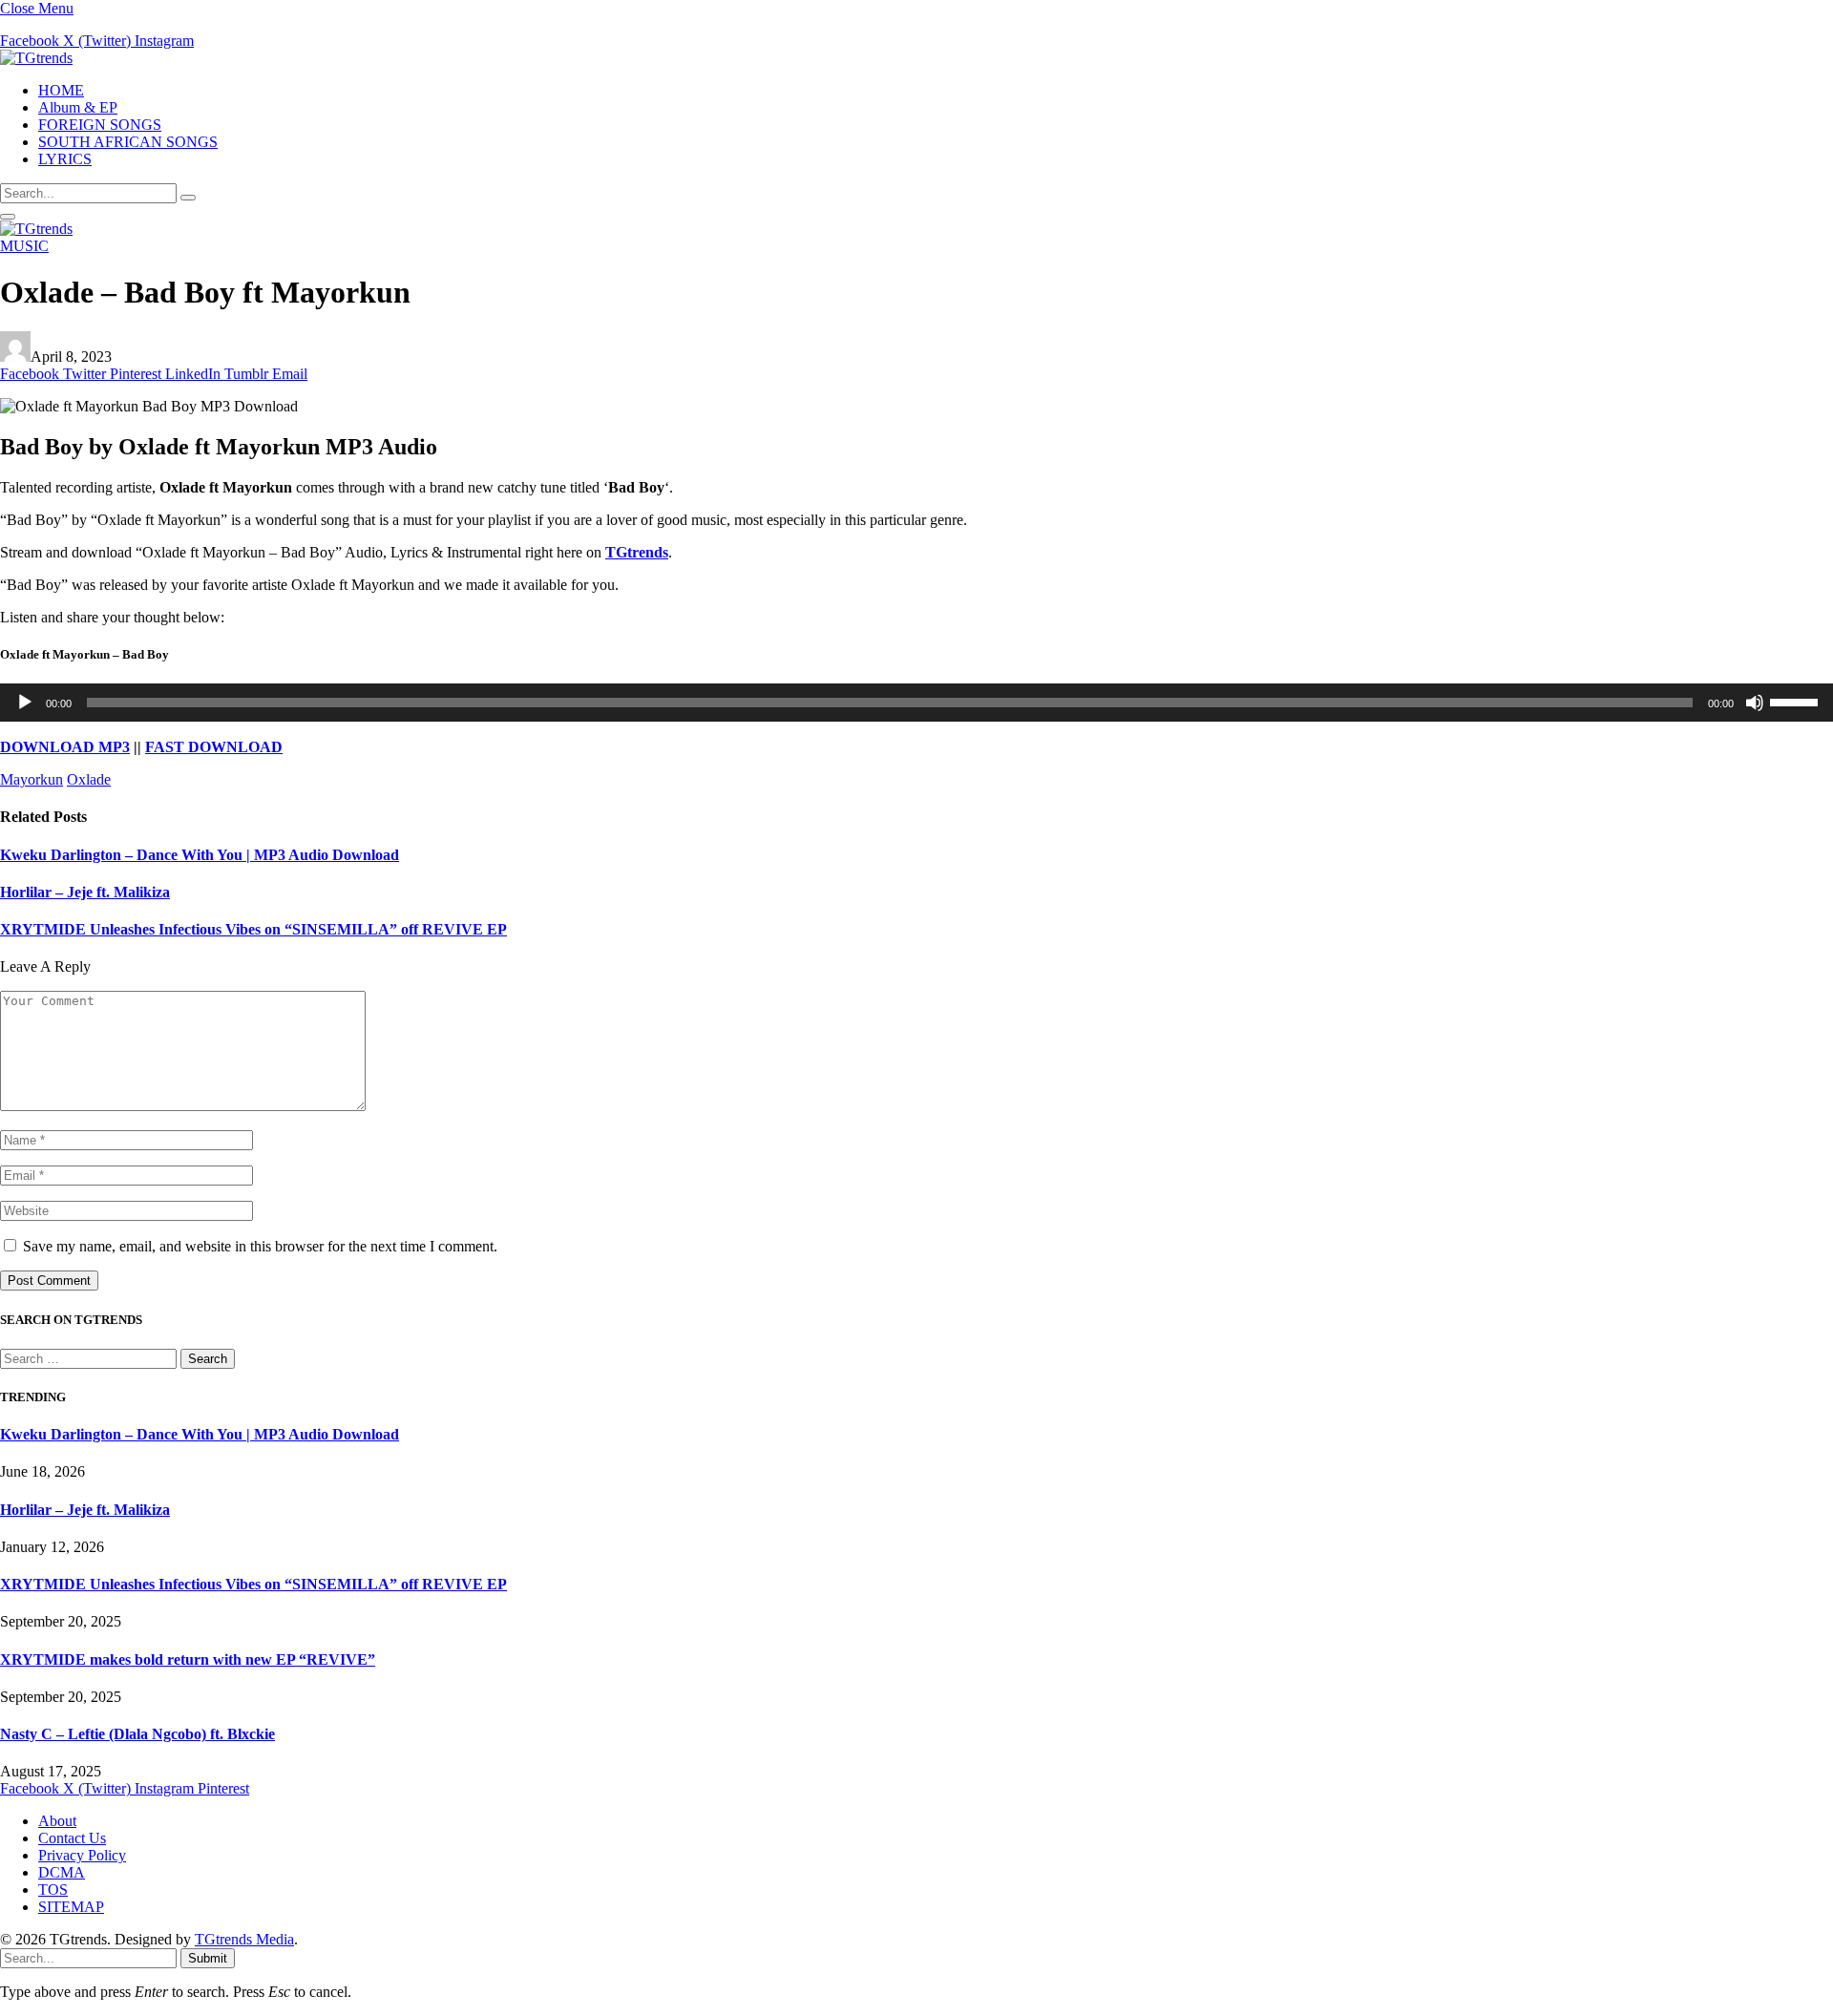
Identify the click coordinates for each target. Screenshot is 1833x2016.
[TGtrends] (36, 58)
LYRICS (65, 159)
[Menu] (8, 217)
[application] (916, 703)
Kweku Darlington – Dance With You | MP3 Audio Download (200, 855)
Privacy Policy (82, 1855)
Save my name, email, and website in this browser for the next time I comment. (260, 1246)
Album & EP (78, 107)
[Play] (25, 703)
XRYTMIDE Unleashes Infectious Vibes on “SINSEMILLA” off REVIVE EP (253, 929)
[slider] (1797, 701)
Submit (208, 1958)
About (57, 1821)
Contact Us (72, 1838)
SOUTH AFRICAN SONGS (128, 142)
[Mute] (1755, 703)
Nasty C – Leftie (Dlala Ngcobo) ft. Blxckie (137, 1734)
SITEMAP (71, 1907)
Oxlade (89, 779)
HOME (61, 90)
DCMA (62, 1872)
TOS (53, 1890)
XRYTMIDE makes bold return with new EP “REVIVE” (188, 1659)
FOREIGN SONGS (100, 125)
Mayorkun (32, 779)
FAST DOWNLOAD (214, 747)
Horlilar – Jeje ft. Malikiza (85, 892)
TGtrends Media (244, 1939)
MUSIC (24, 246)
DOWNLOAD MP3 (65, 747)
